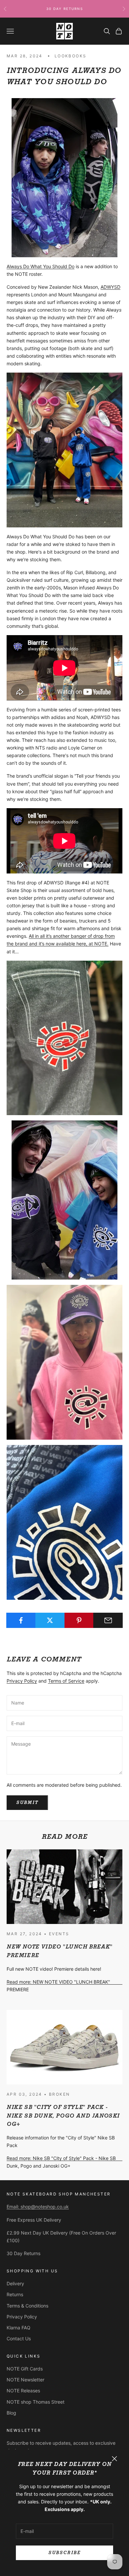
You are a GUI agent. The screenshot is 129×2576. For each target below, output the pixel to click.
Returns (15, 2294)
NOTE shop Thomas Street (36, 2402)
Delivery (15, 2283)
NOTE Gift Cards (25, 2369)
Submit (27, 1802)
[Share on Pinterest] (79, 1620)
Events (59, 1934)
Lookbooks (71, 56)
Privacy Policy (22, 1681)
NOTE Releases (23, 2391)
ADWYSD (110, 287)
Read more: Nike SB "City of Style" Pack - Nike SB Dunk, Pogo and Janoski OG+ (61, 2162)
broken (59, 2094)
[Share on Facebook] (21, 1620)
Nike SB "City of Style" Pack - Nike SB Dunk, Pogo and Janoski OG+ (63, 2116)
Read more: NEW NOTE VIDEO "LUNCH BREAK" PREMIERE (58, 1986)
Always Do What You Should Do (41, 266)
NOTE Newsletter (25, 2380)
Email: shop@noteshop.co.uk (38, 2207)
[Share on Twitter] (50, 1620)
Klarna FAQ (19, 2328)
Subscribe (64, 2553)
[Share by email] (108, 1620)
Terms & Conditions (27, 2306)
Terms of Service (66, 1681)
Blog (11, 2413)
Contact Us (19, 2338)
